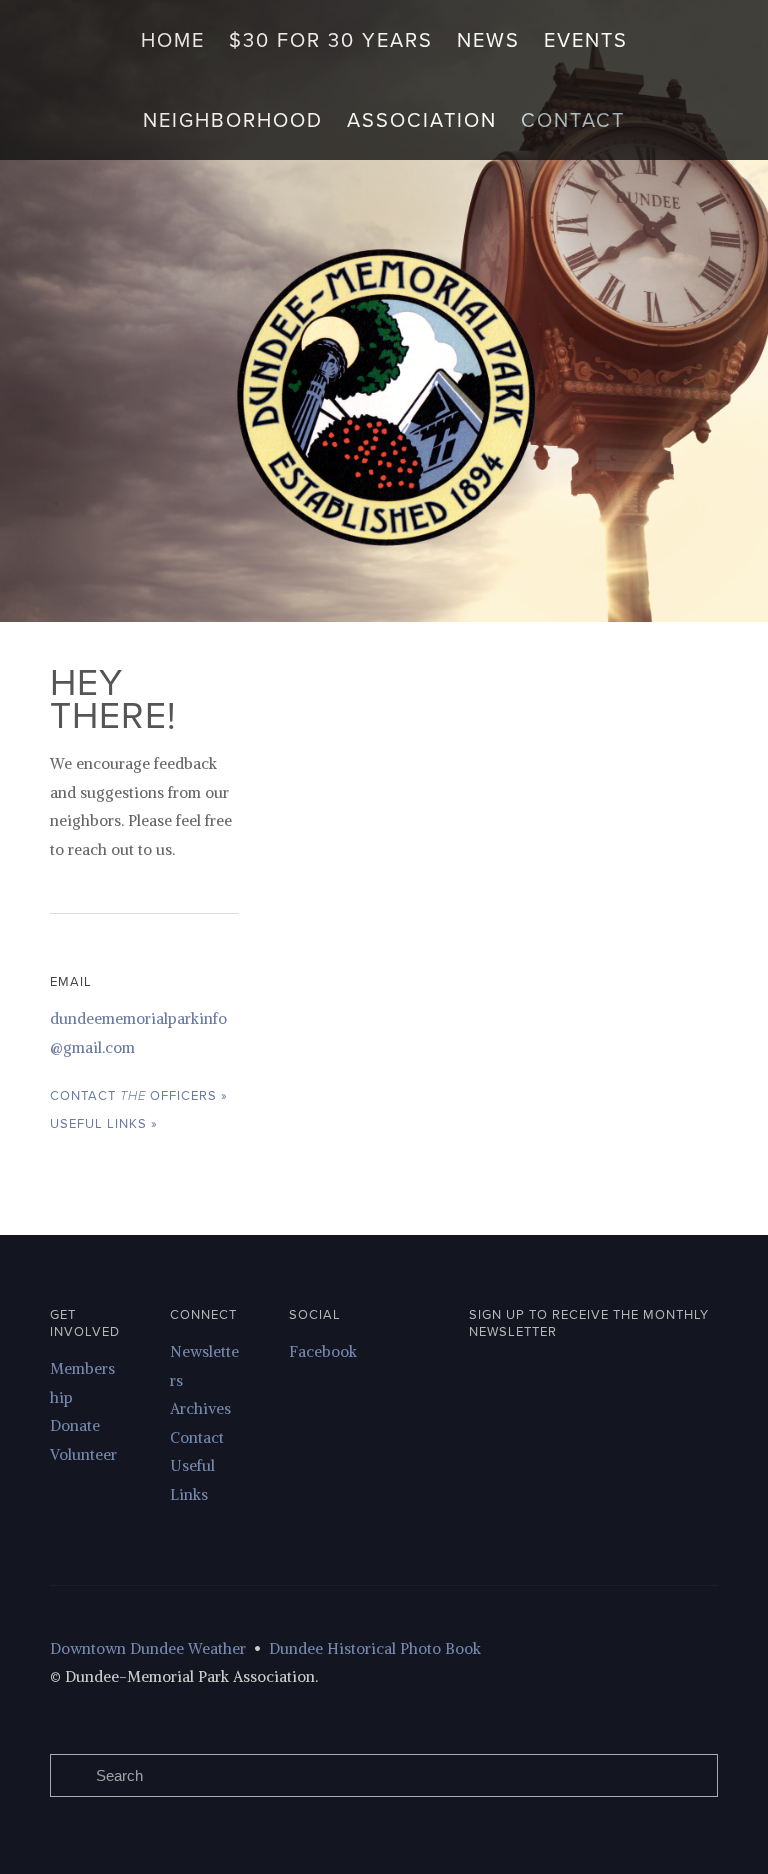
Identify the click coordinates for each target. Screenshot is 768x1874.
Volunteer (83, 1454)
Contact (573, 119)
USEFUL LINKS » (104, 1123)
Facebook (323, 1351)
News (488, 39)
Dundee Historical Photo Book (377, 1648)
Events (586, 39)
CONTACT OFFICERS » (139, 1095)
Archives (200, 1408)
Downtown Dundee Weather (148, 1648)
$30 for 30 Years (331, 39)
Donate (75, 1425)
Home (173, 39)
